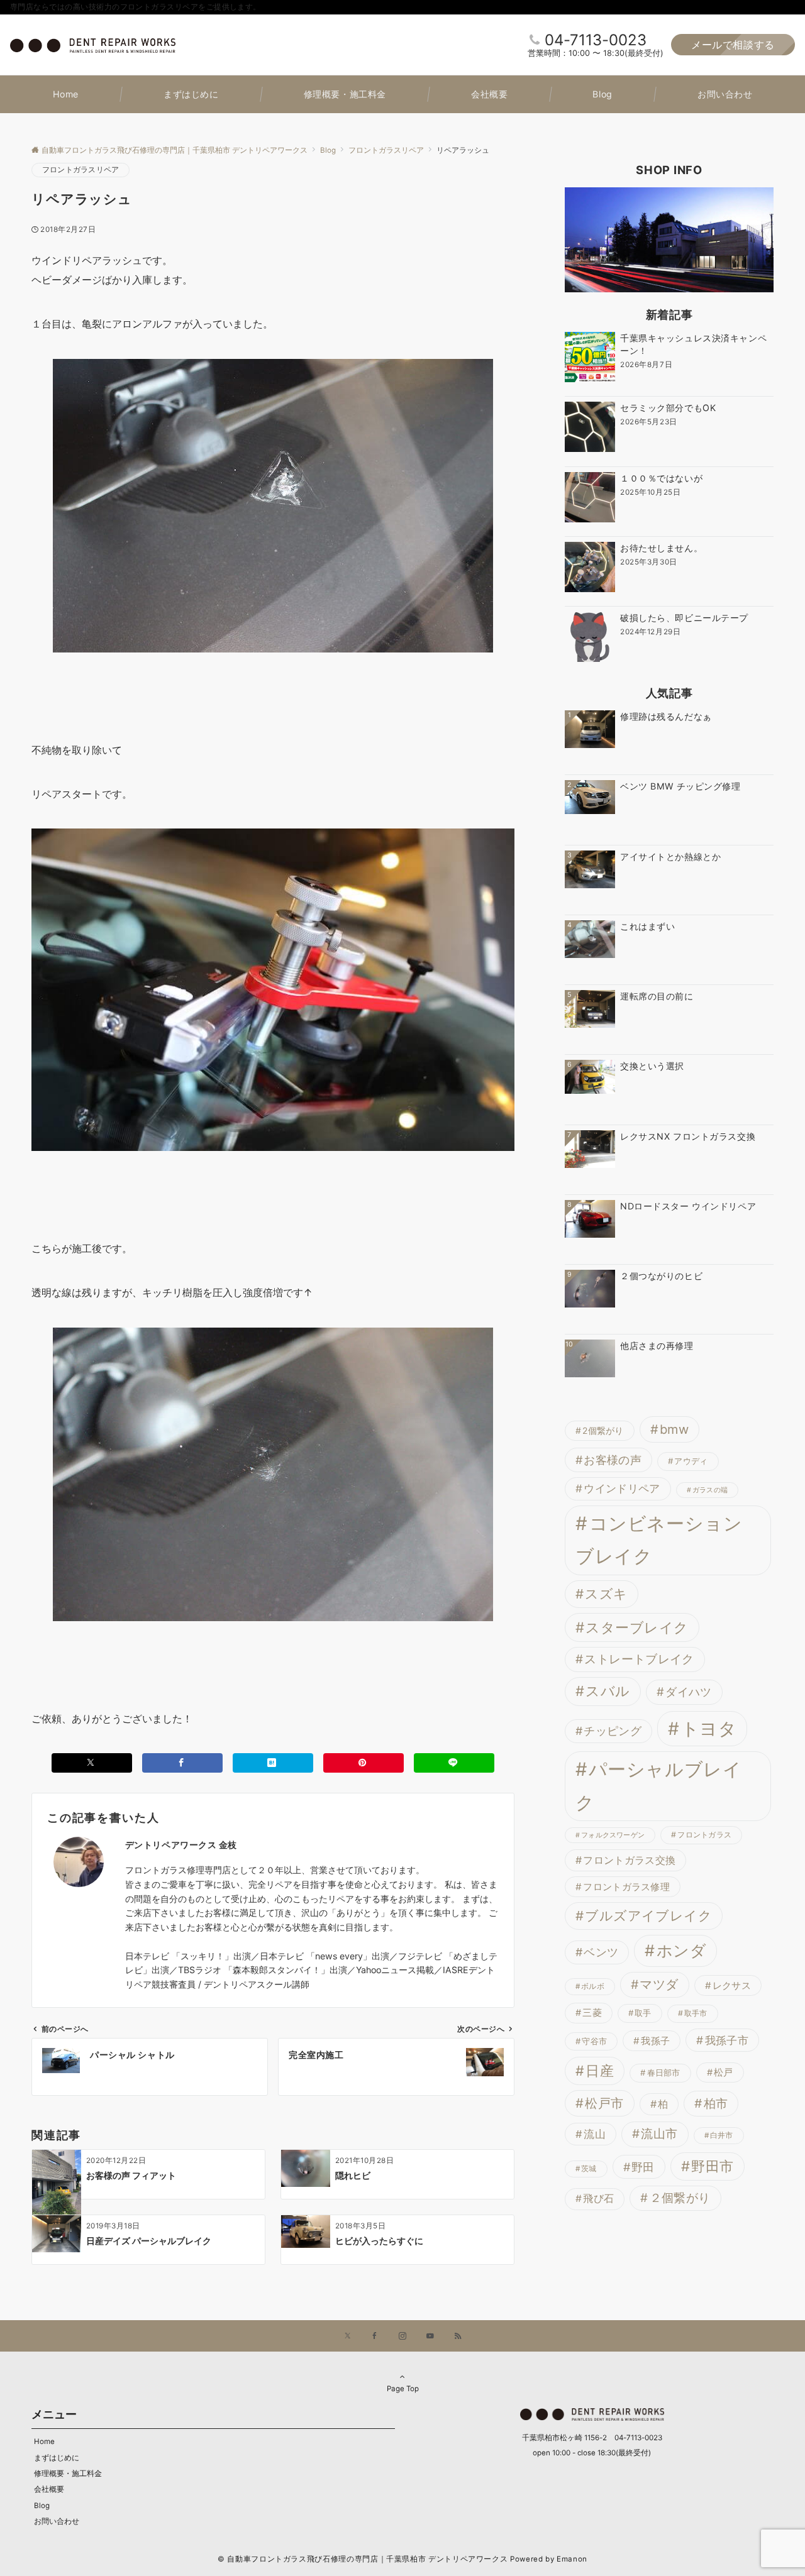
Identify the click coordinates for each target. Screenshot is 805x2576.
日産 (600, 2071)
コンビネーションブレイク (659, 1540)
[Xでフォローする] (347, 2337)
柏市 (716, 2103)
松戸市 (604, 2103)
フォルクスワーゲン (613, 1835)
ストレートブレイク (639, 1659)
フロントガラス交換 (629, 1860)
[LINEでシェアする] (454, 1763)
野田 (643, 2167)
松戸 (724, 2072)
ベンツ (601, 1952)
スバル (608, 1691)
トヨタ (709, 1729)
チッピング (613, 1731)
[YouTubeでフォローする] (430, 2337)
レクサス (732, 1985)
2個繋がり (603, 1430)
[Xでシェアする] (92, 1763)
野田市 (712, 2166)
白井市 (722, 2135)
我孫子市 (727, 2040)
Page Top (403, 2389)
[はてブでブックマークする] (273, 1763)
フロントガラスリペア (80, 170)
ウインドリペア (622, 1489)
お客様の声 (613, 1460)
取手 (643, 2013)
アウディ (691, 1461)
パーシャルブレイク (658, 1786)
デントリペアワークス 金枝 (181, 1845)
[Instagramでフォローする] (402, 2337)
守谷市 (594, 2041)
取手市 (696, 2013)
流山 (595, 2134)
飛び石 (598, 2199)
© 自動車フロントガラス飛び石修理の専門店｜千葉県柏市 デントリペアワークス (363, 2559)
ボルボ (593, 1986)
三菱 (592, 2013)
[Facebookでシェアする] (182, 1763)
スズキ (606, 1594)
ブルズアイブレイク (648, 1916)
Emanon (572, 2559)
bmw (674, 1429)
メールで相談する (733, 45)
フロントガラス (704, 1835)
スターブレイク (637, 1627)
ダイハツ (688, 1692)
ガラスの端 (710, 1490)
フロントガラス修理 (626, 1887)
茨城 (589, 2169)
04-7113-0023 (596, 40)
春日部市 (664, 2072)
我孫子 (655, 2041)
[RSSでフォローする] (458, 2337)
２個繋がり (680, 2198)
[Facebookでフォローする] (375, 2337)
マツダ (659, 1984)
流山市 (659, 2134)
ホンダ (682, 1951)
